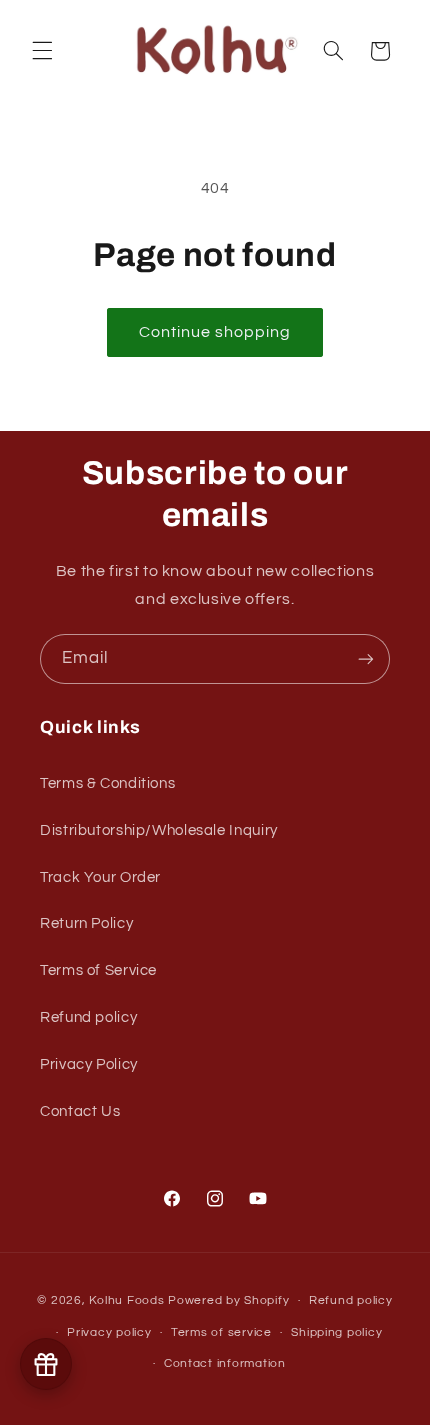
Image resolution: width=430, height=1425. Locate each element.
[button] (42, 51)
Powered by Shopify (228, 1300)
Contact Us (80, 1111)
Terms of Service (98, 970)
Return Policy (86, 923)
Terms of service (221, 1332)
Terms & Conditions (107, 783)
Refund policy (88, 1017)
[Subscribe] (366, 658)
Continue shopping (215, 332)
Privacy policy (109, 1332)
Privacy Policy (89, 1064)
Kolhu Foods (128, 1300)
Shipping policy (336, 1332)
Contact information (225, 1363)
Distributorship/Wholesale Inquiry (159, 830)
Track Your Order (100, 877)
